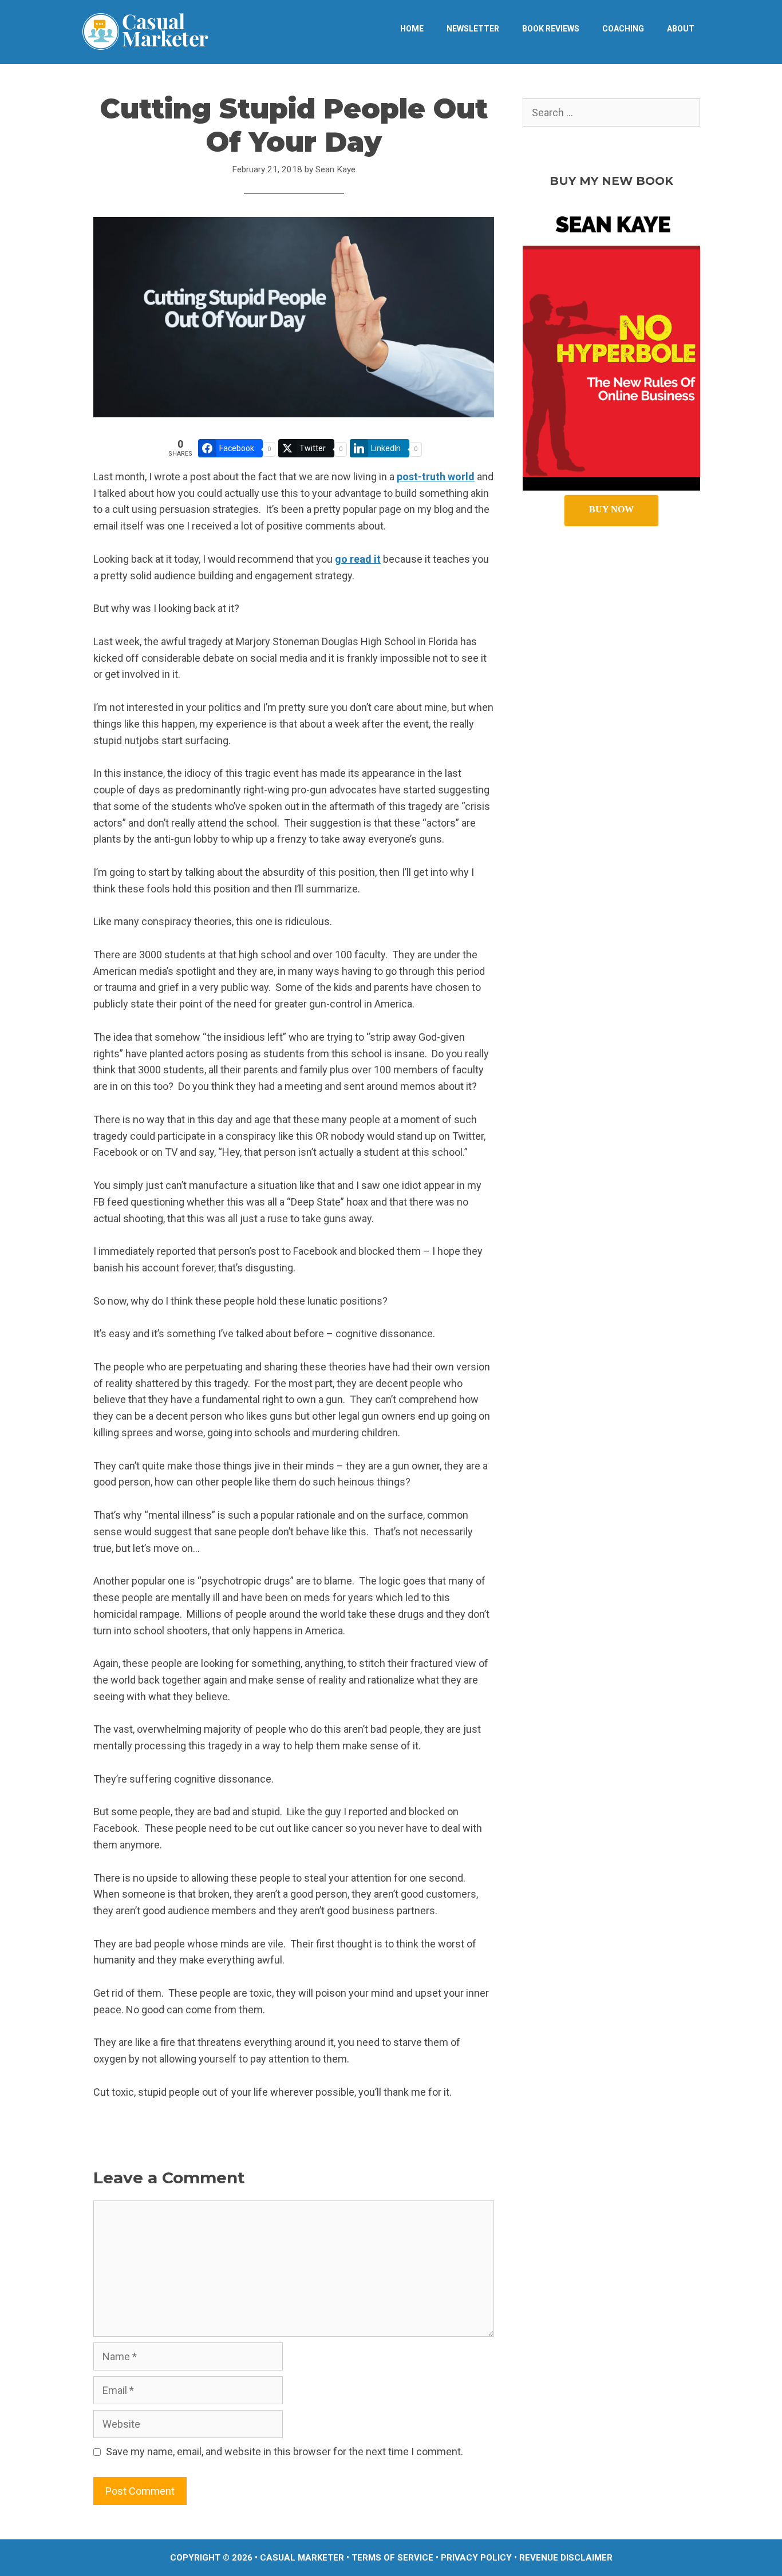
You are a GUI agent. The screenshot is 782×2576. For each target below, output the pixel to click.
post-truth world (436, 477)
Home (412, 29)
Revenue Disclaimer (566, 2558)
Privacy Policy (476, 2558)
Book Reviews (551, 29)
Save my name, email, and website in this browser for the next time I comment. (285, 2451)
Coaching (623, 29)
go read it (358, 559)
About (681, 29)
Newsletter (473, 29)
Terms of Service (392, 2558)
